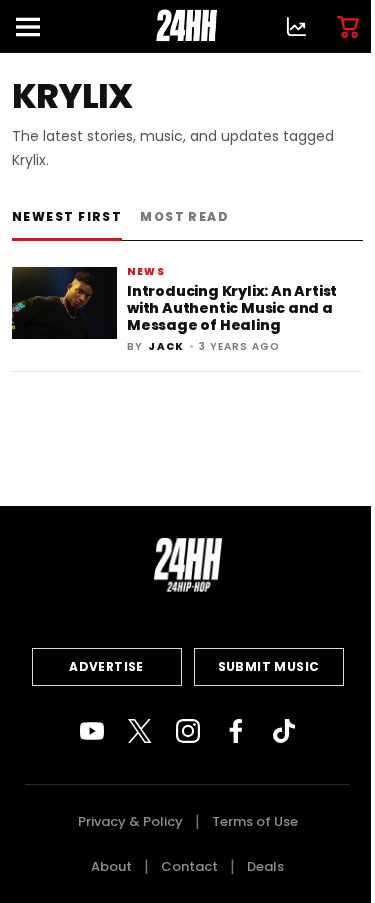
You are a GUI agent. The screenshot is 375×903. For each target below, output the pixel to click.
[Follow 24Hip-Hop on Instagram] (188, 731)
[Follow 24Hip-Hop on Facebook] (236, 731)
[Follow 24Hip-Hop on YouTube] (92, 731)
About (111, 866)
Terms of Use (255, 821)
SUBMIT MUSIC (269, 666)
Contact (189, 866)
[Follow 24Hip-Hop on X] (140, 731)
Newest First (67, 216)
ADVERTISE (106, 666)
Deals (265, 866)
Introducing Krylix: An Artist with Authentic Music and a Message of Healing (232, 308)
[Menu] (36, 26)
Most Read (184, 216)
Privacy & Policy (130, 821)
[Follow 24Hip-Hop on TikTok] (284, 731)
